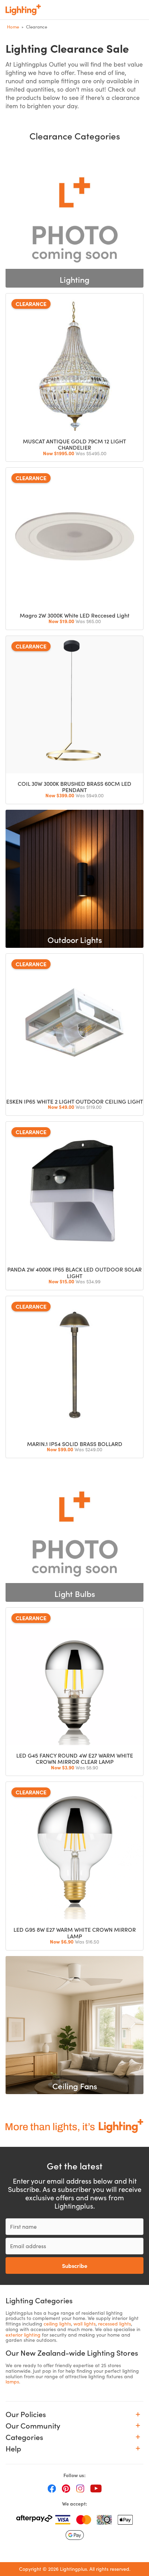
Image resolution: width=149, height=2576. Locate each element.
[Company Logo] (23, 10)
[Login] (94, 10)
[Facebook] (52, 2488)
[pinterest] (66, 2488)
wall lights (85, 2324)
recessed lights (115, 2324)
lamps (12, 2382)
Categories (24, 2437)
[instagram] (80, 2488)
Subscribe (75, 2265)
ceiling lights (57, 2324)
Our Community (33, 2426)
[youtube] (96, 2488)
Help (13, 2449)
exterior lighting (23, 2335)
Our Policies (26, 2414)
